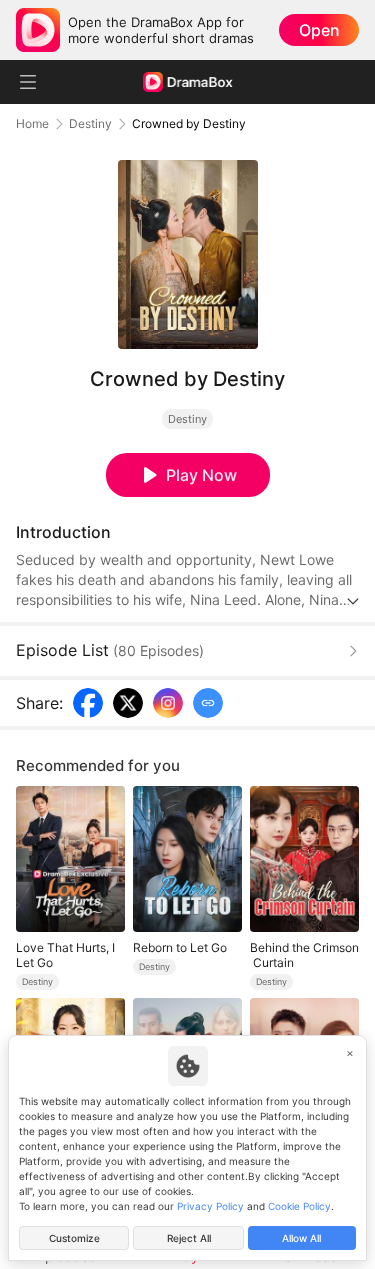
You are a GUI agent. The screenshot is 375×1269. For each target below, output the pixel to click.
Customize (74, 1238)
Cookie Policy (299, 1206)
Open (319, 30)
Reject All (189, 1238)
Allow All (301, 1238)
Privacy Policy (210, 1206)
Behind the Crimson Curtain (304, 955)
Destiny (90, 124)
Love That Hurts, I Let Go (65, 955)
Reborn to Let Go (180, 947)
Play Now (201, 475)
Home (32, 124)
